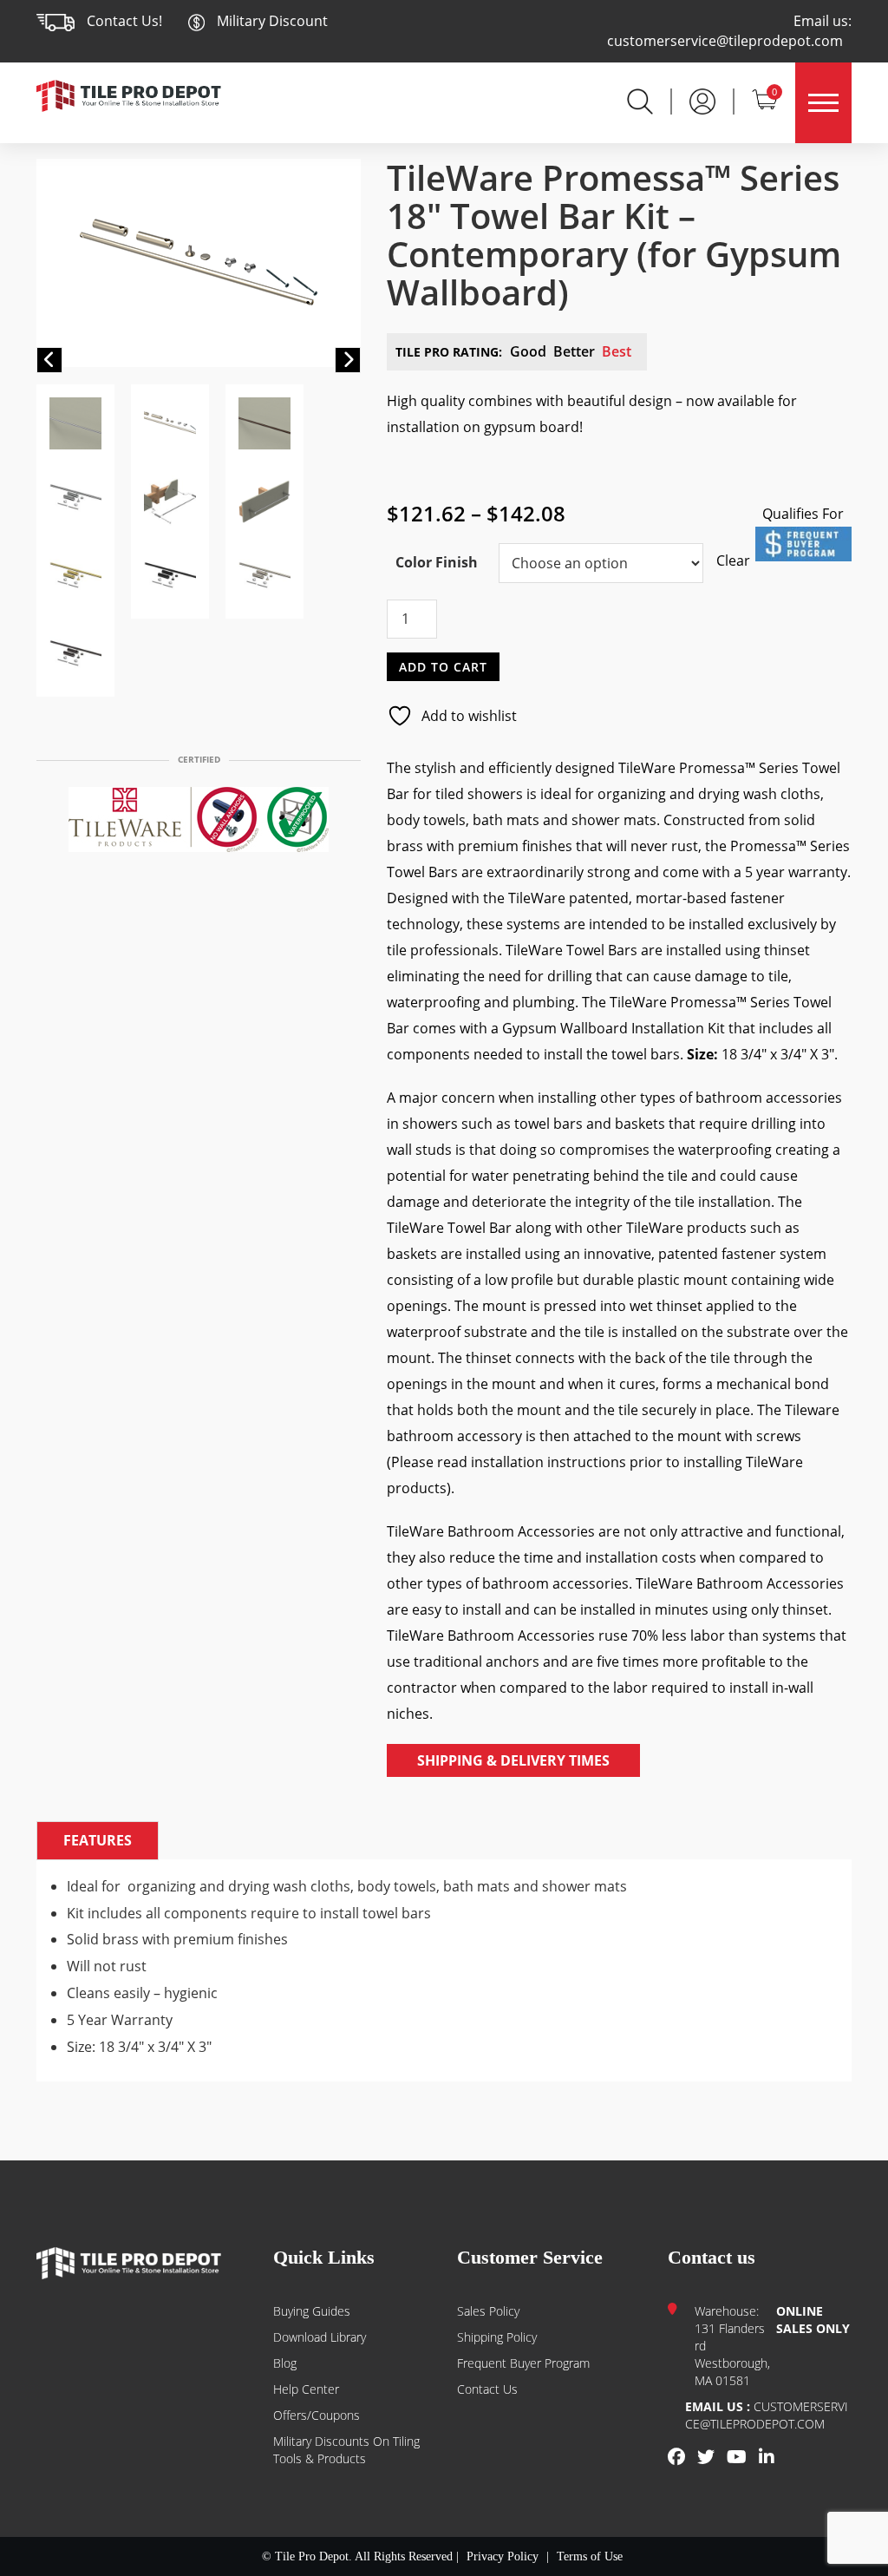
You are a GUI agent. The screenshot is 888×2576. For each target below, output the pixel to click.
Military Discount (271, 21)
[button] (49, 360)
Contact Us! (124, 21)
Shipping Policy (497, 2337)
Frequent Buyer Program (523, 2363)
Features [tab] (98, 1840)
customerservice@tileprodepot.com (725, 41)
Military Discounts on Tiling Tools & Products (346, 2450)
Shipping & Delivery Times (513, 1760)
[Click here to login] (702, 100)
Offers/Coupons (317, 2415)
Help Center (306, 2389)
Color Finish (437, 562)
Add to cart (443, 666)
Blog (285, 2363)
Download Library (320, 2337)
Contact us (487, 2389)
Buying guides (312, 2311)
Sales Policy (488, 2311)
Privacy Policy (503, 2556)
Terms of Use (590, 2556)
